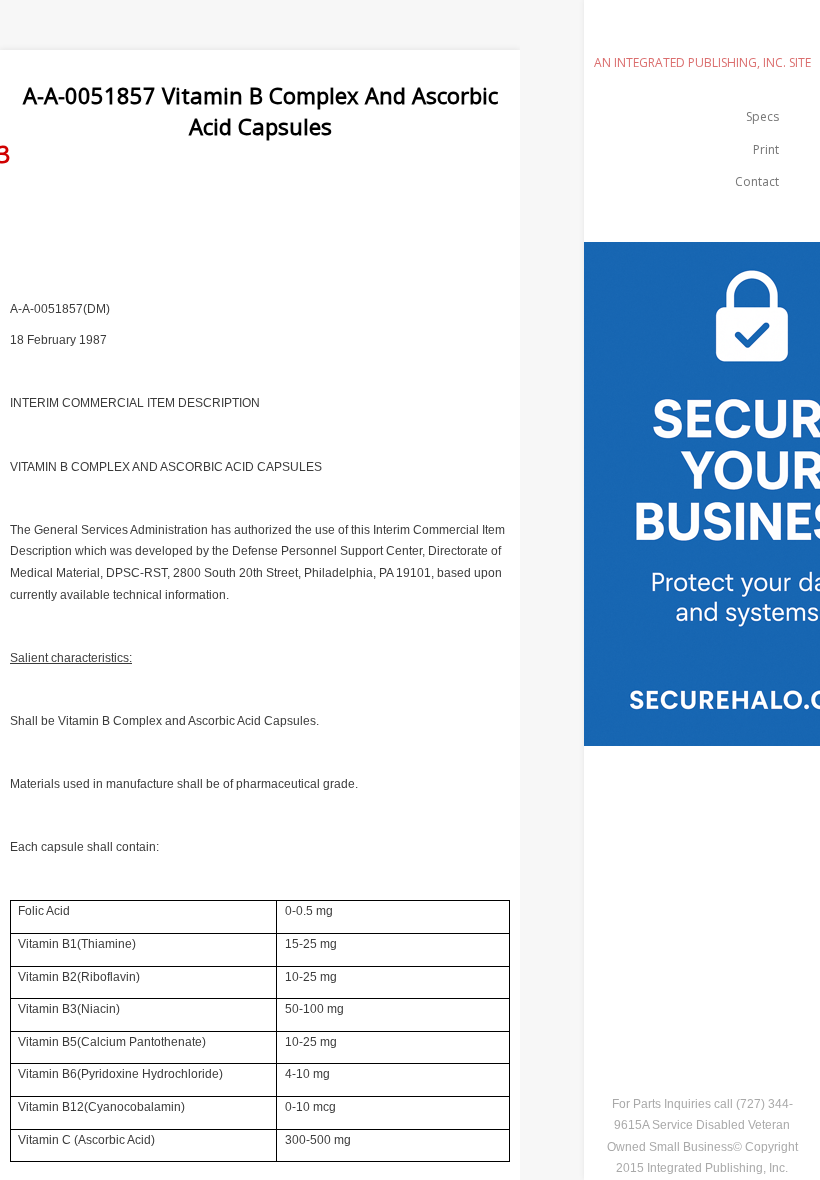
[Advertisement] (364, 234)
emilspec (702, 34)
